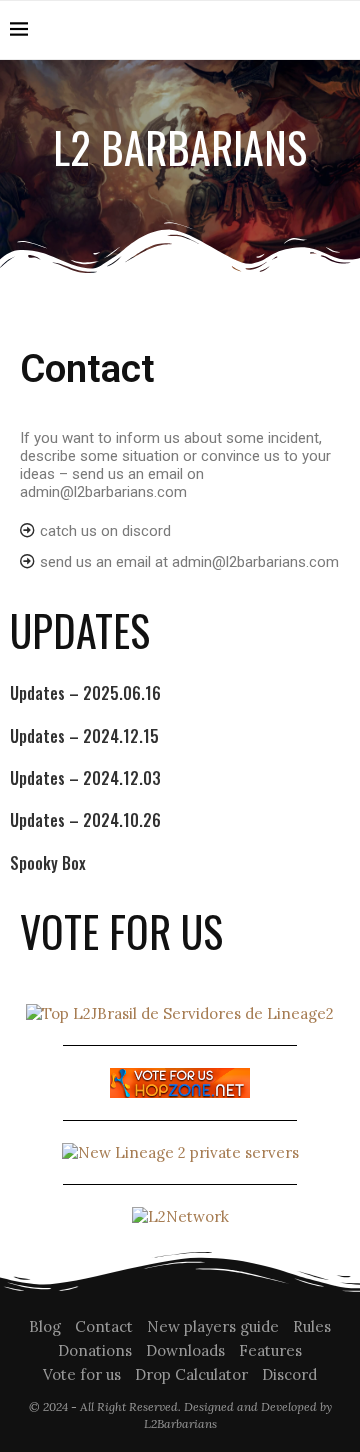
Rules (312, 1326)
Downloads (185, 1350)
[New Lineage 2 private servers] (180, 1152)
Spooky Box (48, 863)
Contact (104, 1326)
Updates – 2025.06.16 (85, 693)
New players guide (213, 1326)
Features (270, 1350)
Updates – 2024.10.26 (85, 820)
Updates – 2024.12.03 (85, 778)
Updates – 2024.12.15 (84, 736)
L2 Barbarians (180, 147)
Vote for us (82, 1374)
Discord (289, 1374)
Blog (45, 1326)
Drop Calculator (191, 1374)
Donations (95, 1350)
